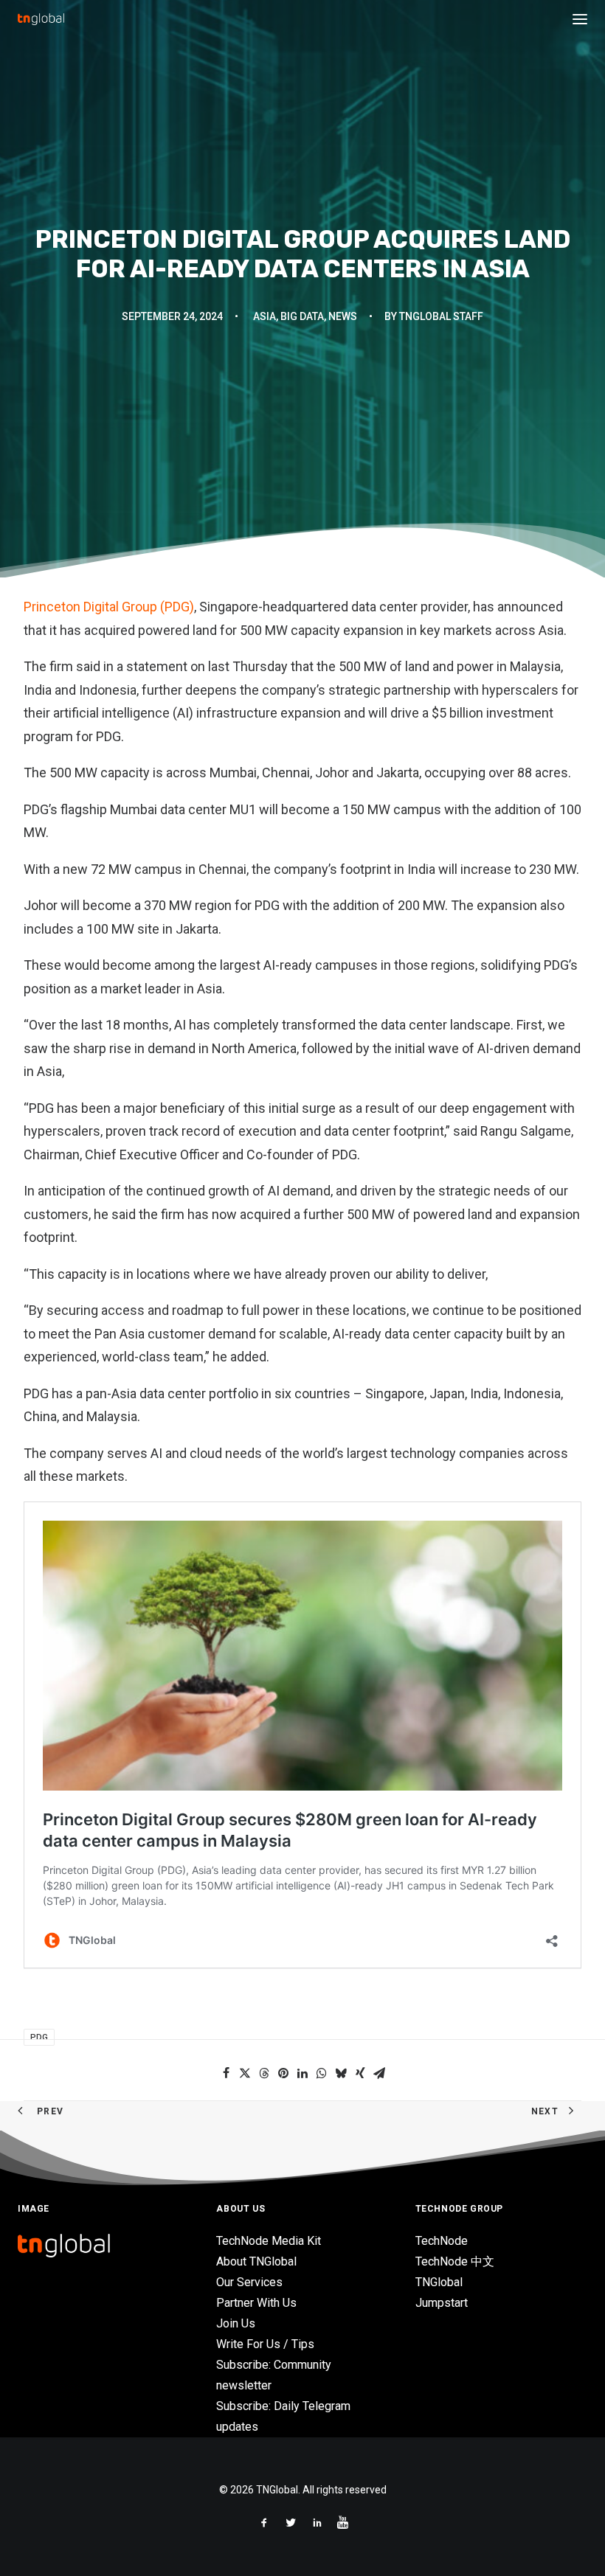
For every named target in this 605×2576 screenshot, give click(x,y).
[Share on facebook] (226, 2073)
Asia (265, 316)
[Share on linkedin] (302, 2073)
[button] (580, 19)
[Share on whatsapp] (322, 2073)
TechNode (442, 2241)
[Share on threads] (264, 2073)
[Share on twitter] (245, 2073)
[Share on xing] (360, 2073)
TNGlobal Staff (441, 316)
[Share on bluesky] (341, 2073)
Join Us (236, 2323)
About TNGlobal (256, 2261)
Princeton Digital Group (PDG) (109, 607)
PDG (39, 2037)
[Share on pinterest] (283, 2073)
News (343, 316)
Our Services (249, 2282)
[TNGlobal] (41, 19)
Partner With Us (256, 2303)
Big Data (302, 316)
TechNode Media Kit (269, 2241)
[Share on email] (379, 2073)
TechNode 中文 (455, 2261)
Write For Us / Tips (265, 2344)
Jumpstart (442, 2303)
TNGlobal (439, 2282)
